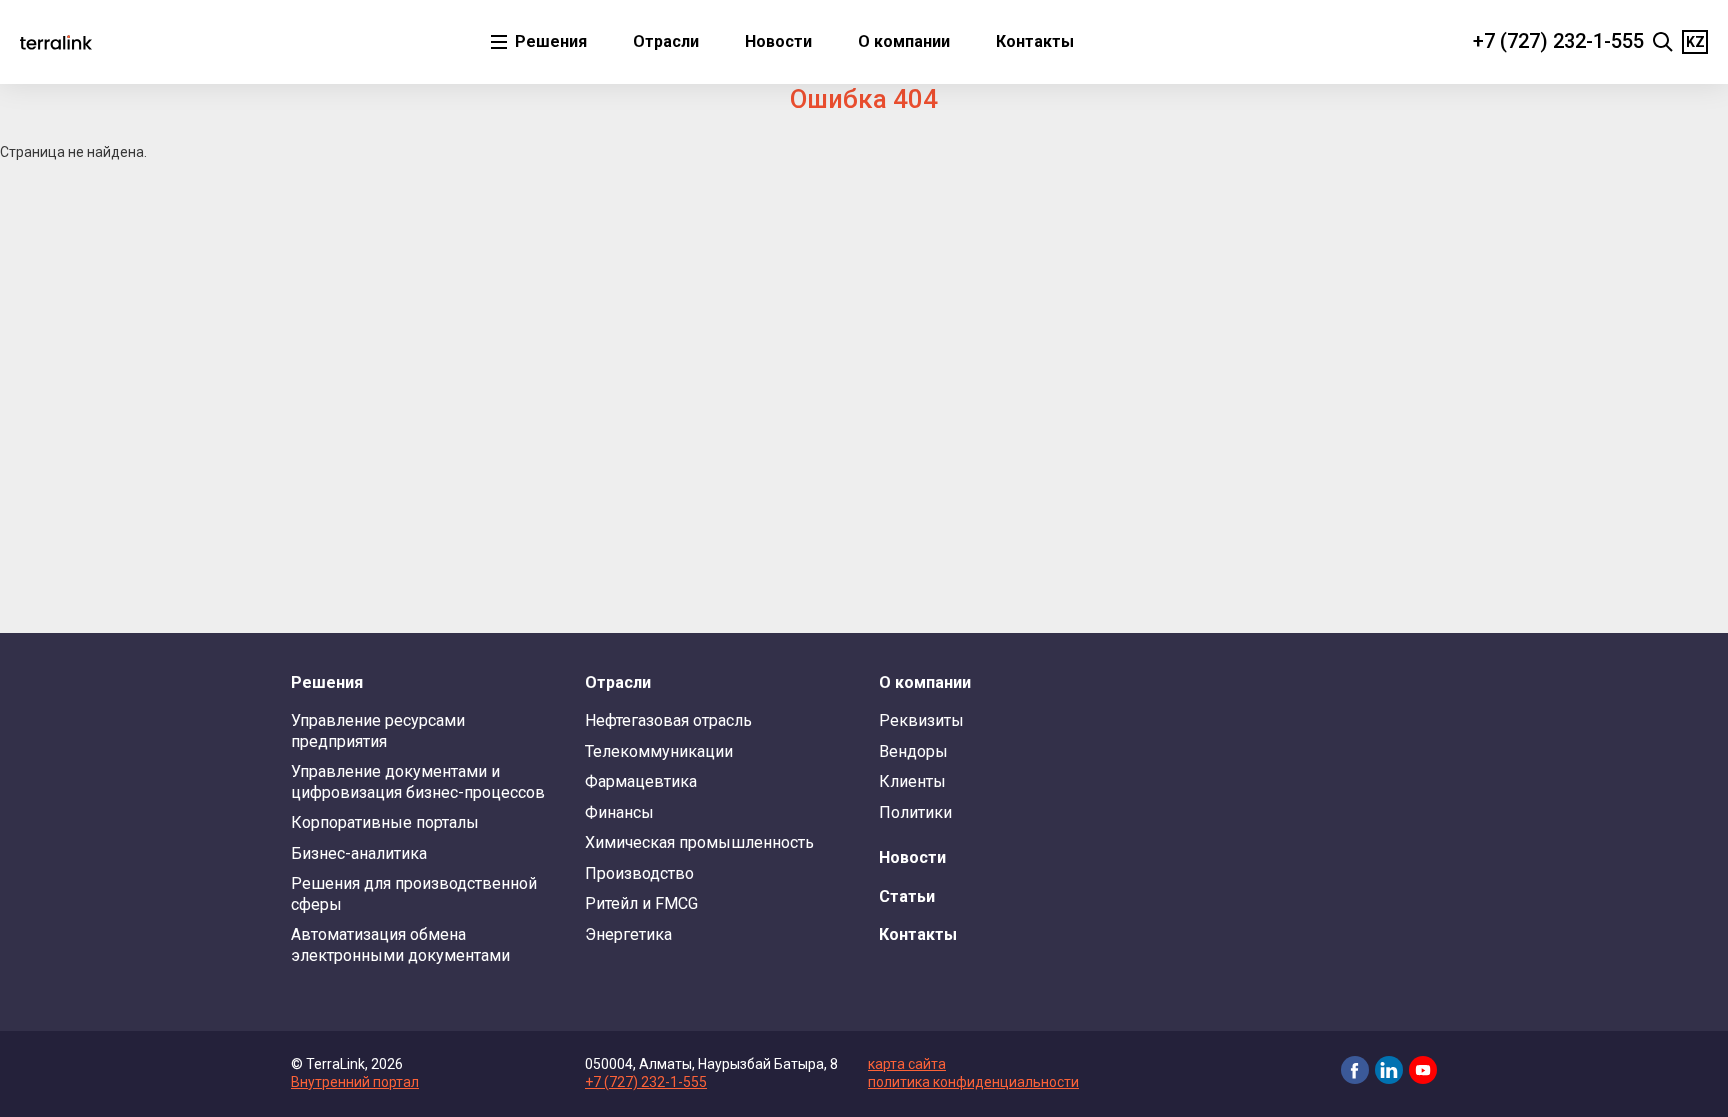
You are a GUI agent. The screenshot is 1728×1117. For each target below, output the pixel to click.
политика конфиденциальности (973, 1082)
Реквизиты (921, 720)
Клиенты (912, 781)
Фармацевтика (641, 781)
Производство (639, 873)
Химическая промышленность (699, 842)
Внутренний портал (355, 1082)
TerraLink (56, 42)
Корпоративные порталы (385, 822)
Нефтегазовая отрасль (668, 720)
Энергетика (628, 934)
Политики (915, 812)
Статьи (907, 896)
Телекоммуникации (659, 751)
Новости (778, 41)
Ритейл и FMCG (641, 903)
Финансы (619, 812)
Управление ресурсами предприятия (378, 730)
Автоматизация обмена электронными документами (400, 944)
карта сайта (907, 1064)
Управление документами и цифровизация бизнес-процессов (418, 781)
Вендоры (913, 751)
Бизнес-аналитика (359, 853)
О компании (904, 41)
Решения (549, 41)
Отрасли (666, 41)
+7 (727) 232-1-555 (1558, 41)
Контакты (1035, 41)
